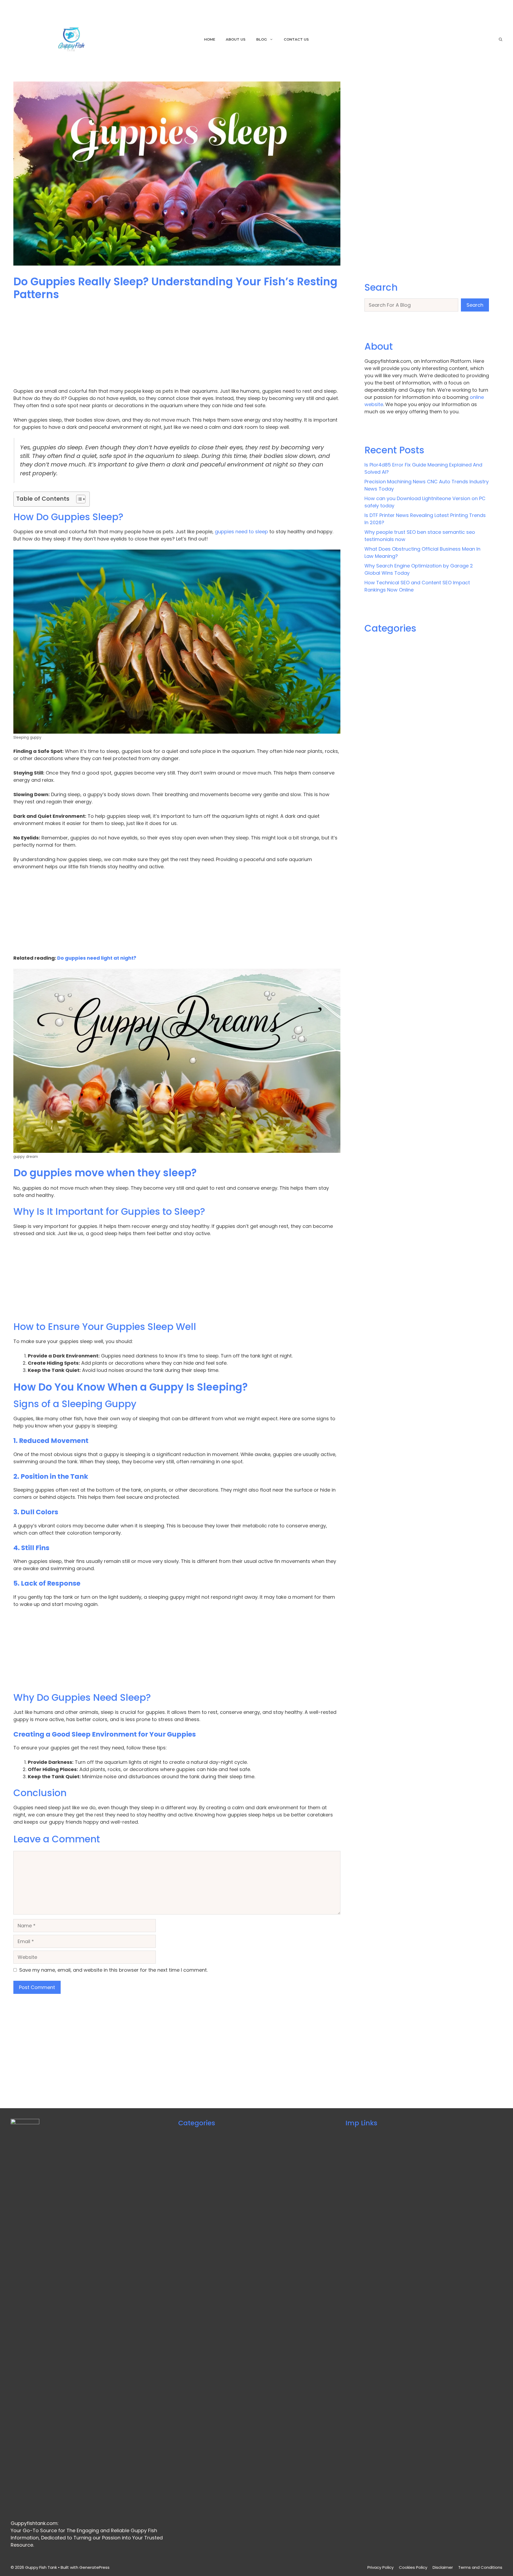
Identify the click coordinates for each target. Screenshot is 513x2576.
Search (475, 305)
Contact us (296, 39)
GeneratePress (94, 2567)
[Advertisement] (174, 348)
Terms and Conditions (480, 2567)
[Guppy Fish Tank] (71, 39)
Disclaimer (443, 2567)
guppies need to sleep (241, 532)
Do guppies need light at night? (96, 958)
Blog (262, 39)
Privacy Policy (380, 2567)
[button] (501, 39)
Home (210, 39)
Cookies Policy (413, 2567)
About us (236, 39)
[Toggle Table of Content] (78, 499)
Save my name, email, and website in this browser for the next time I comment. (113, 1970)
